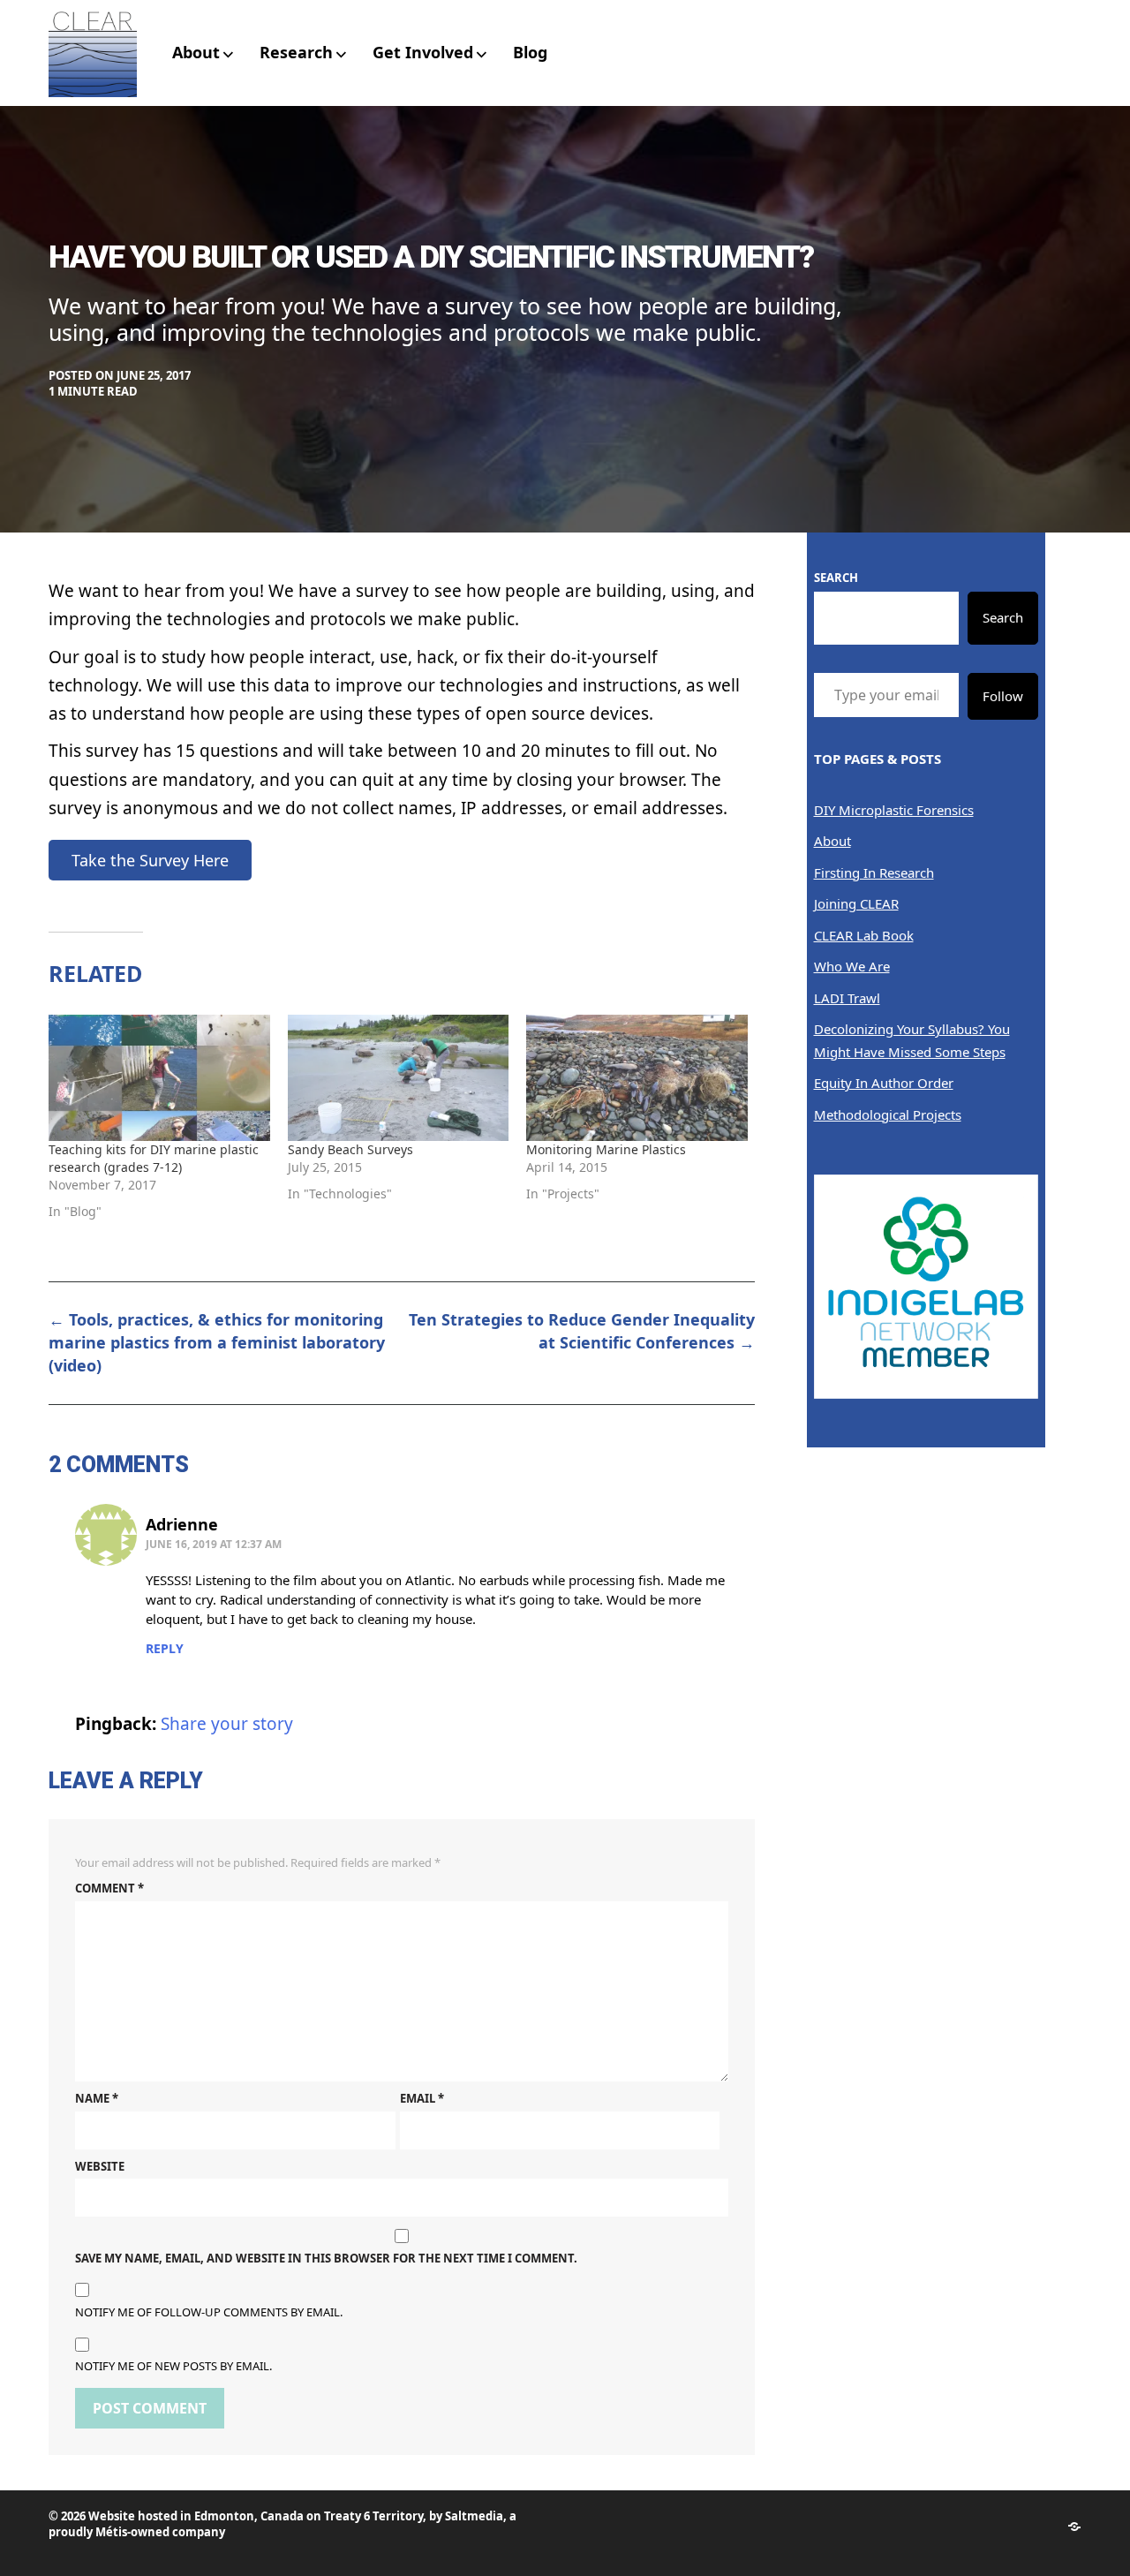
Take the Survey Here (150, 860)
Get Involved (423, 52)
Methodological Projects (888, 1114)
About (196, 52)
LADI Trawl (847, 998)
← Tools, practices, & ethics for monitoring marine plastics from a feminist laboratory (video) (217, 1342)
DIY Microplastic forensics (894, 810)
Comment (109, 1888)
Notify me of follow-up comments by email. (209, 2312)
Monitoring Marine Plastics (606, 1149)
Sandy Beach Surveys (350, 1149)
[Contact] (1074, 2527)
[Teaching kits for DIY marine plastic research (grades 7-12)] (159, 1078)
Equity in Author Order (884, 1083)
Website (100, 2166)
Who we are (852, 966)
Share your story (227, 1724)
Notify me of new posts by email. (173, 2366)
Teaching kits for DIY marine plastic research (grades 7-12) (154, 1158)
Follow (1003, 696)
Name (97, 2098)
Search (836, 578)
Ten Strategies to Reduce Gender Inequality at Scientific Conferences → (582, 1331)
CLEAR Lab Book (864, 935)
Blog (530, 52)
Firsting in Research (874, 873)
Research (296, 52)
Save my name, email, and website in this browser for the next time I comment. (326, 2258)
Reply (165, 1648)
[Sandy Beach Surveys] (399, 1078)
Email (422, 2098)
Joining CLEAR (856, 903)
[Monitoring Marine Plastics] (637, 1078)
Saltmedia (474, 2516)
